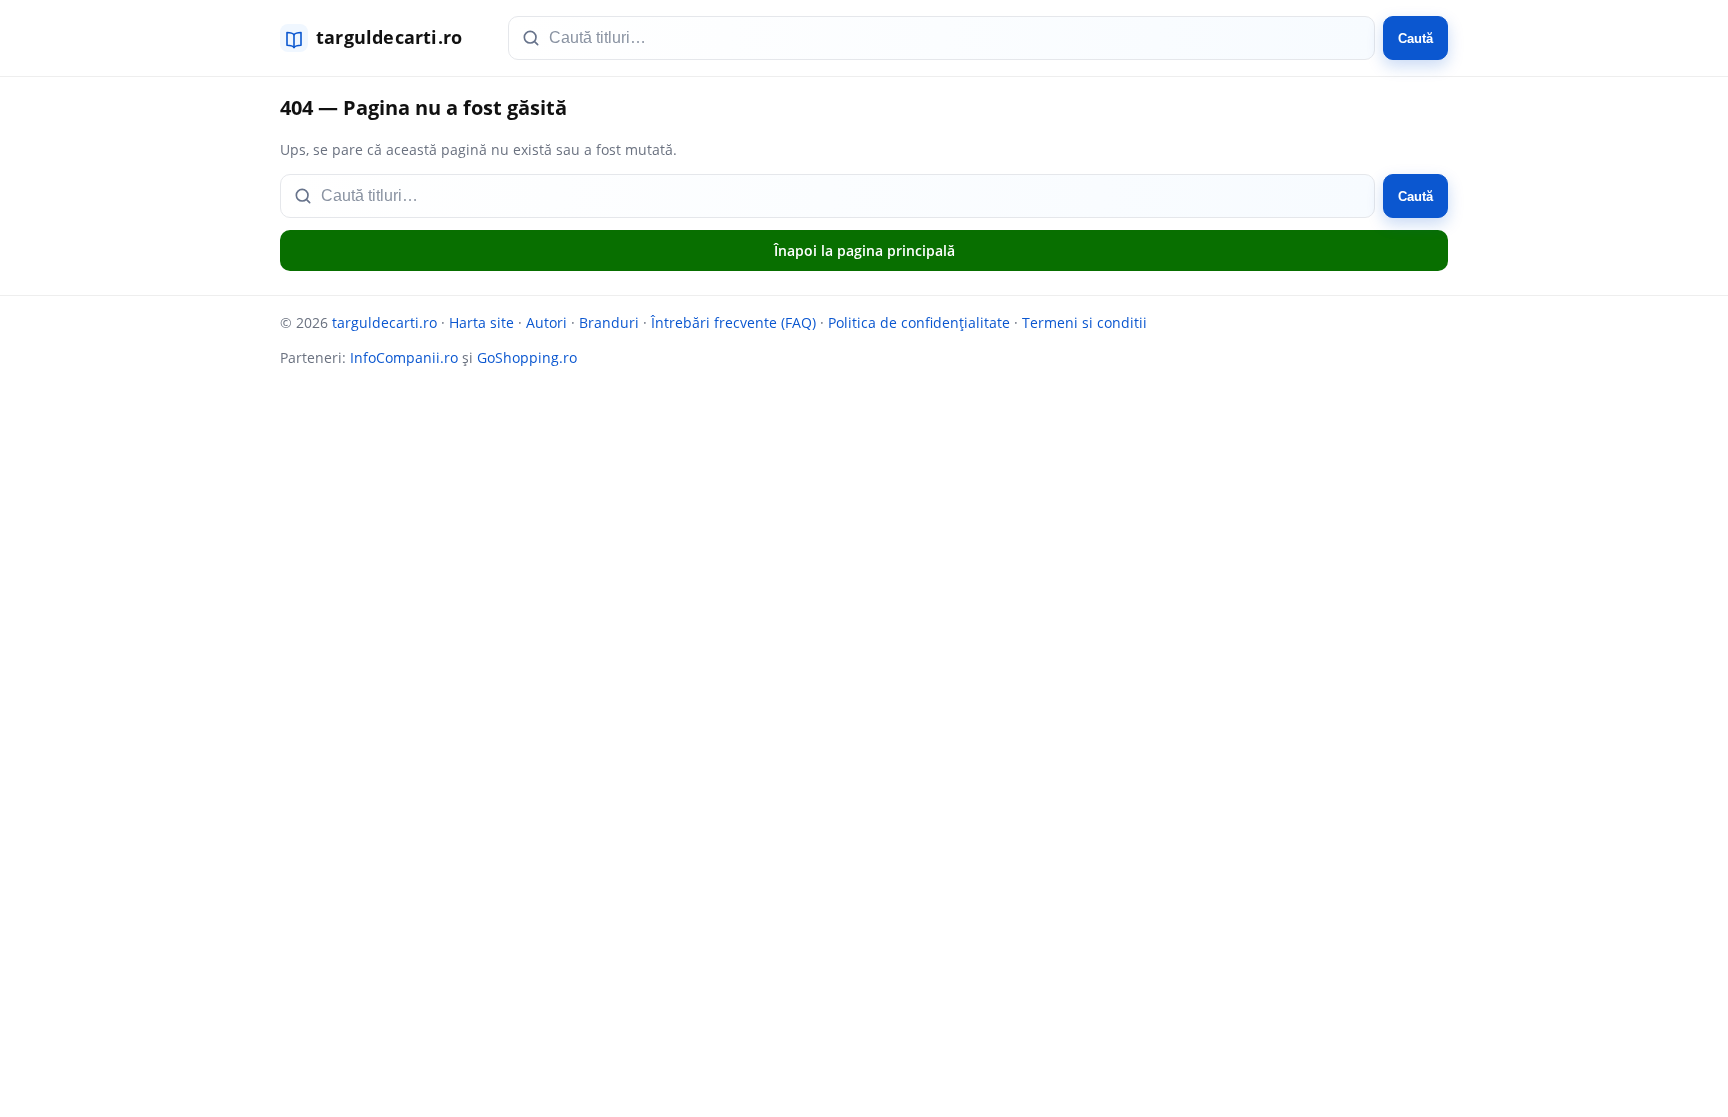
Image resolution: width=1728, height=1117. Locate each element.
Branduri (609, 322)
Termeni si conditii (1084, 322)
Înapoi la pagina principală (864, 250)
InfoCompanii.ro (404, 357)
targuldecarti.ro (384, 322)
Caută (1415, 38)
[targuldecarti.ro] (380, 38)
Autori (546, 322)
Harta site (481, 322)
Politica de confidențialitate (919, 322)
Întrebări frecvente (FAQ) (733, 322)
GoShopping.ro (527, 357)
